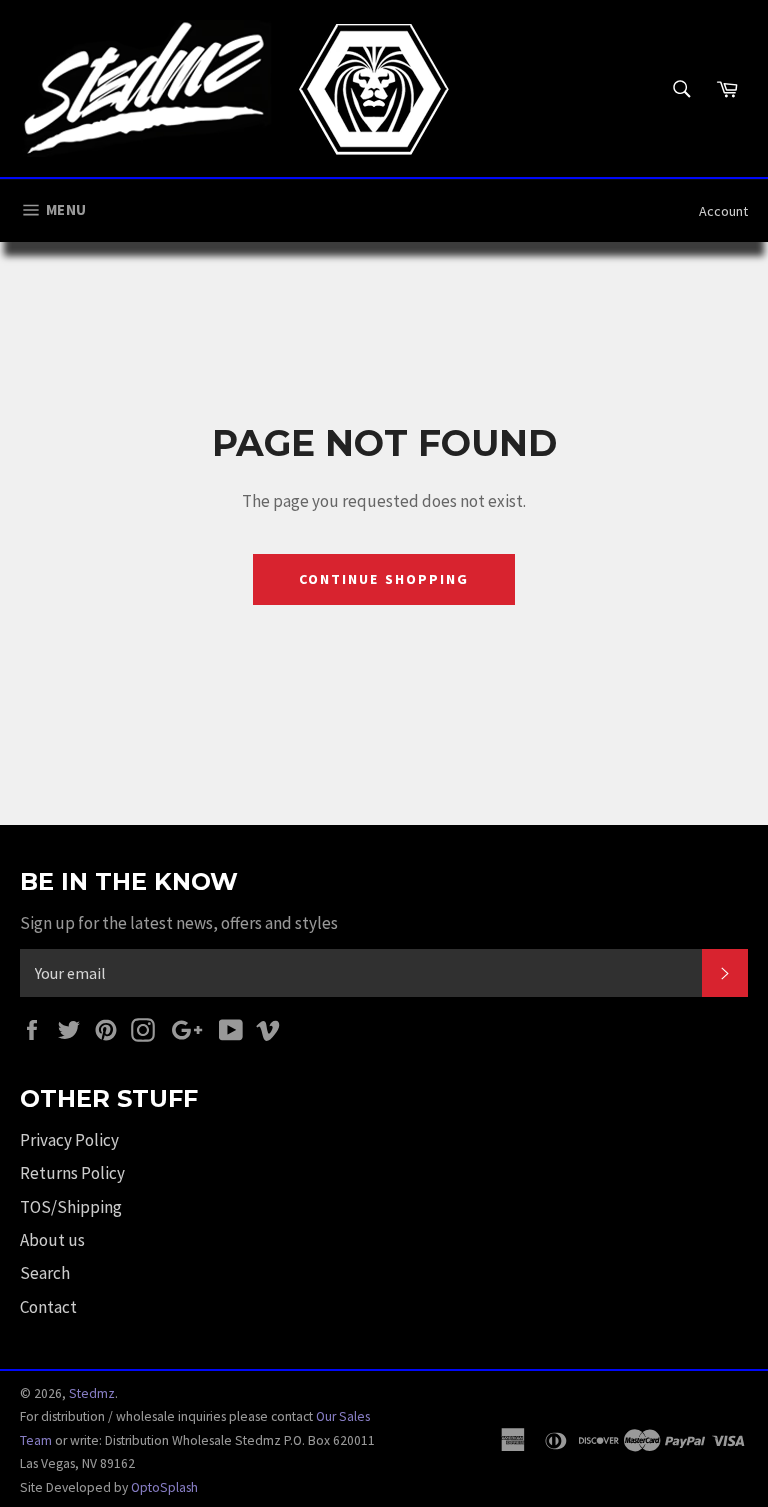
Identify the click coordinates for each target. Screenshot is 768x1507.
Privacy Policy (69, 1140)
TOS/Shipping (71, 1207)
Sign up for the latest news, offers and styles (179, 923)
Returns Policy (72, 1173)
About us (52, 1240)
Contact (48, 1307)
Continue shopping (384, 579)
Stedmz (92, 1393)
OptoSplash (164, 1487)
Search (45, 1273)
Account (723, 211)
